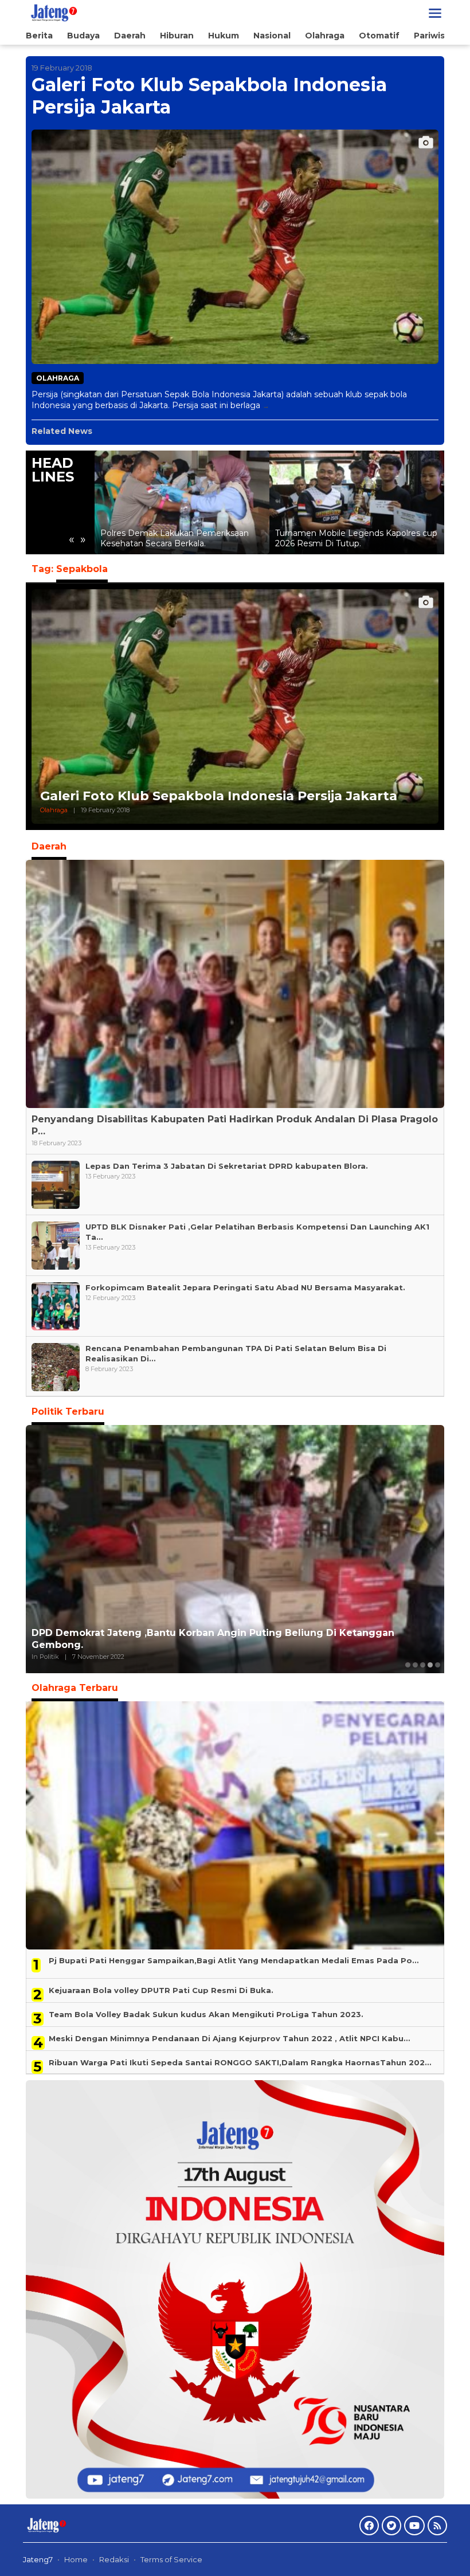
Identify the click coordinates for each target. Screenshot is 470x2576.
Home (76, 2559)
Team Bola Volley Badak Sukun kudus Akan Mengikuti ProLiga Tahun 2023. (206, 2014)
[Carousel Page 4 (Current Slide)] (430, 1665)
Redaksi (114, 2559)
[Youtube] (414, 2526)
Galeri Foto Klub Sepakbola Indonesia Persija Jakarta (209, 95)
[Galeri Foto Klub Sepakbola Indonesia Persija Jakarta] (266, 406)
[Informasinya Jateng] (53, 13)
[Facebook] (369, 2526)
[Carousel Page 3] (423, 1665)
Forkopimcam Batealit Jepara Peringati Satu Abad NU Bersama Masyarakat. (245, 1287)
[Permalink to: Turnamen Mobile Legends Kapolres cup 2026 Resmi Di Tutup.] (357, 502)
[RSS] (437, 2526)
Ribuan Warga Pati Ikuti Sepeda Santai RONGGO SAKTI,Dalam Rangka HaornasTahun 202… (240, 2062)
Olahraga (58, 378)
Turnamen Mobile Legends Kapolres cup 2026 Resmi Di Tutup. (356, 538)
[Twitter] (391, 2526)
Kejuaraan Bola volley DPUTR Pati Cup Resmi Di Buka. (161, 1990)
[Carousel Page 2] (415, 1665)
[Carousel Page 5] (438, 1665)
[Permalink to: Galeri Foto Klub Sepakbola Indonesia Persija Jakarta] (235, 247)
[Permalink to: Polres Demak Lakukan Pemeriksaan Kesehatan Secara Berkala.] (182, 502)
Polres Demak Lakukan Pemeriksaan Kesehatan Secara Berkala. (175, 538)
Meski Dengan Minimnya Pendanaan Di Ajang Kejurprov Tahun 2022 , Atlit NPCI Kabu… (229, 2038)
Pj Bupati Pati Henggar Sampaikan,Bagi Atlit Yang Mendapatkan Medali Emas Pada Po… (234, 1960)
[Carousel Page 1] (408, 1665)
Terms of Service (171, 2559)
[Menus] (435, 13)
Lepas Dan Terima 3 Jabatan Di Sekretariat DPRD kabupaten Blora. (227, 1166)
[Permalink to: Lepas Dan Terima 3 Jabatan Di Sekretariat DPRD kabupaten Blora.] (56, 1184)
